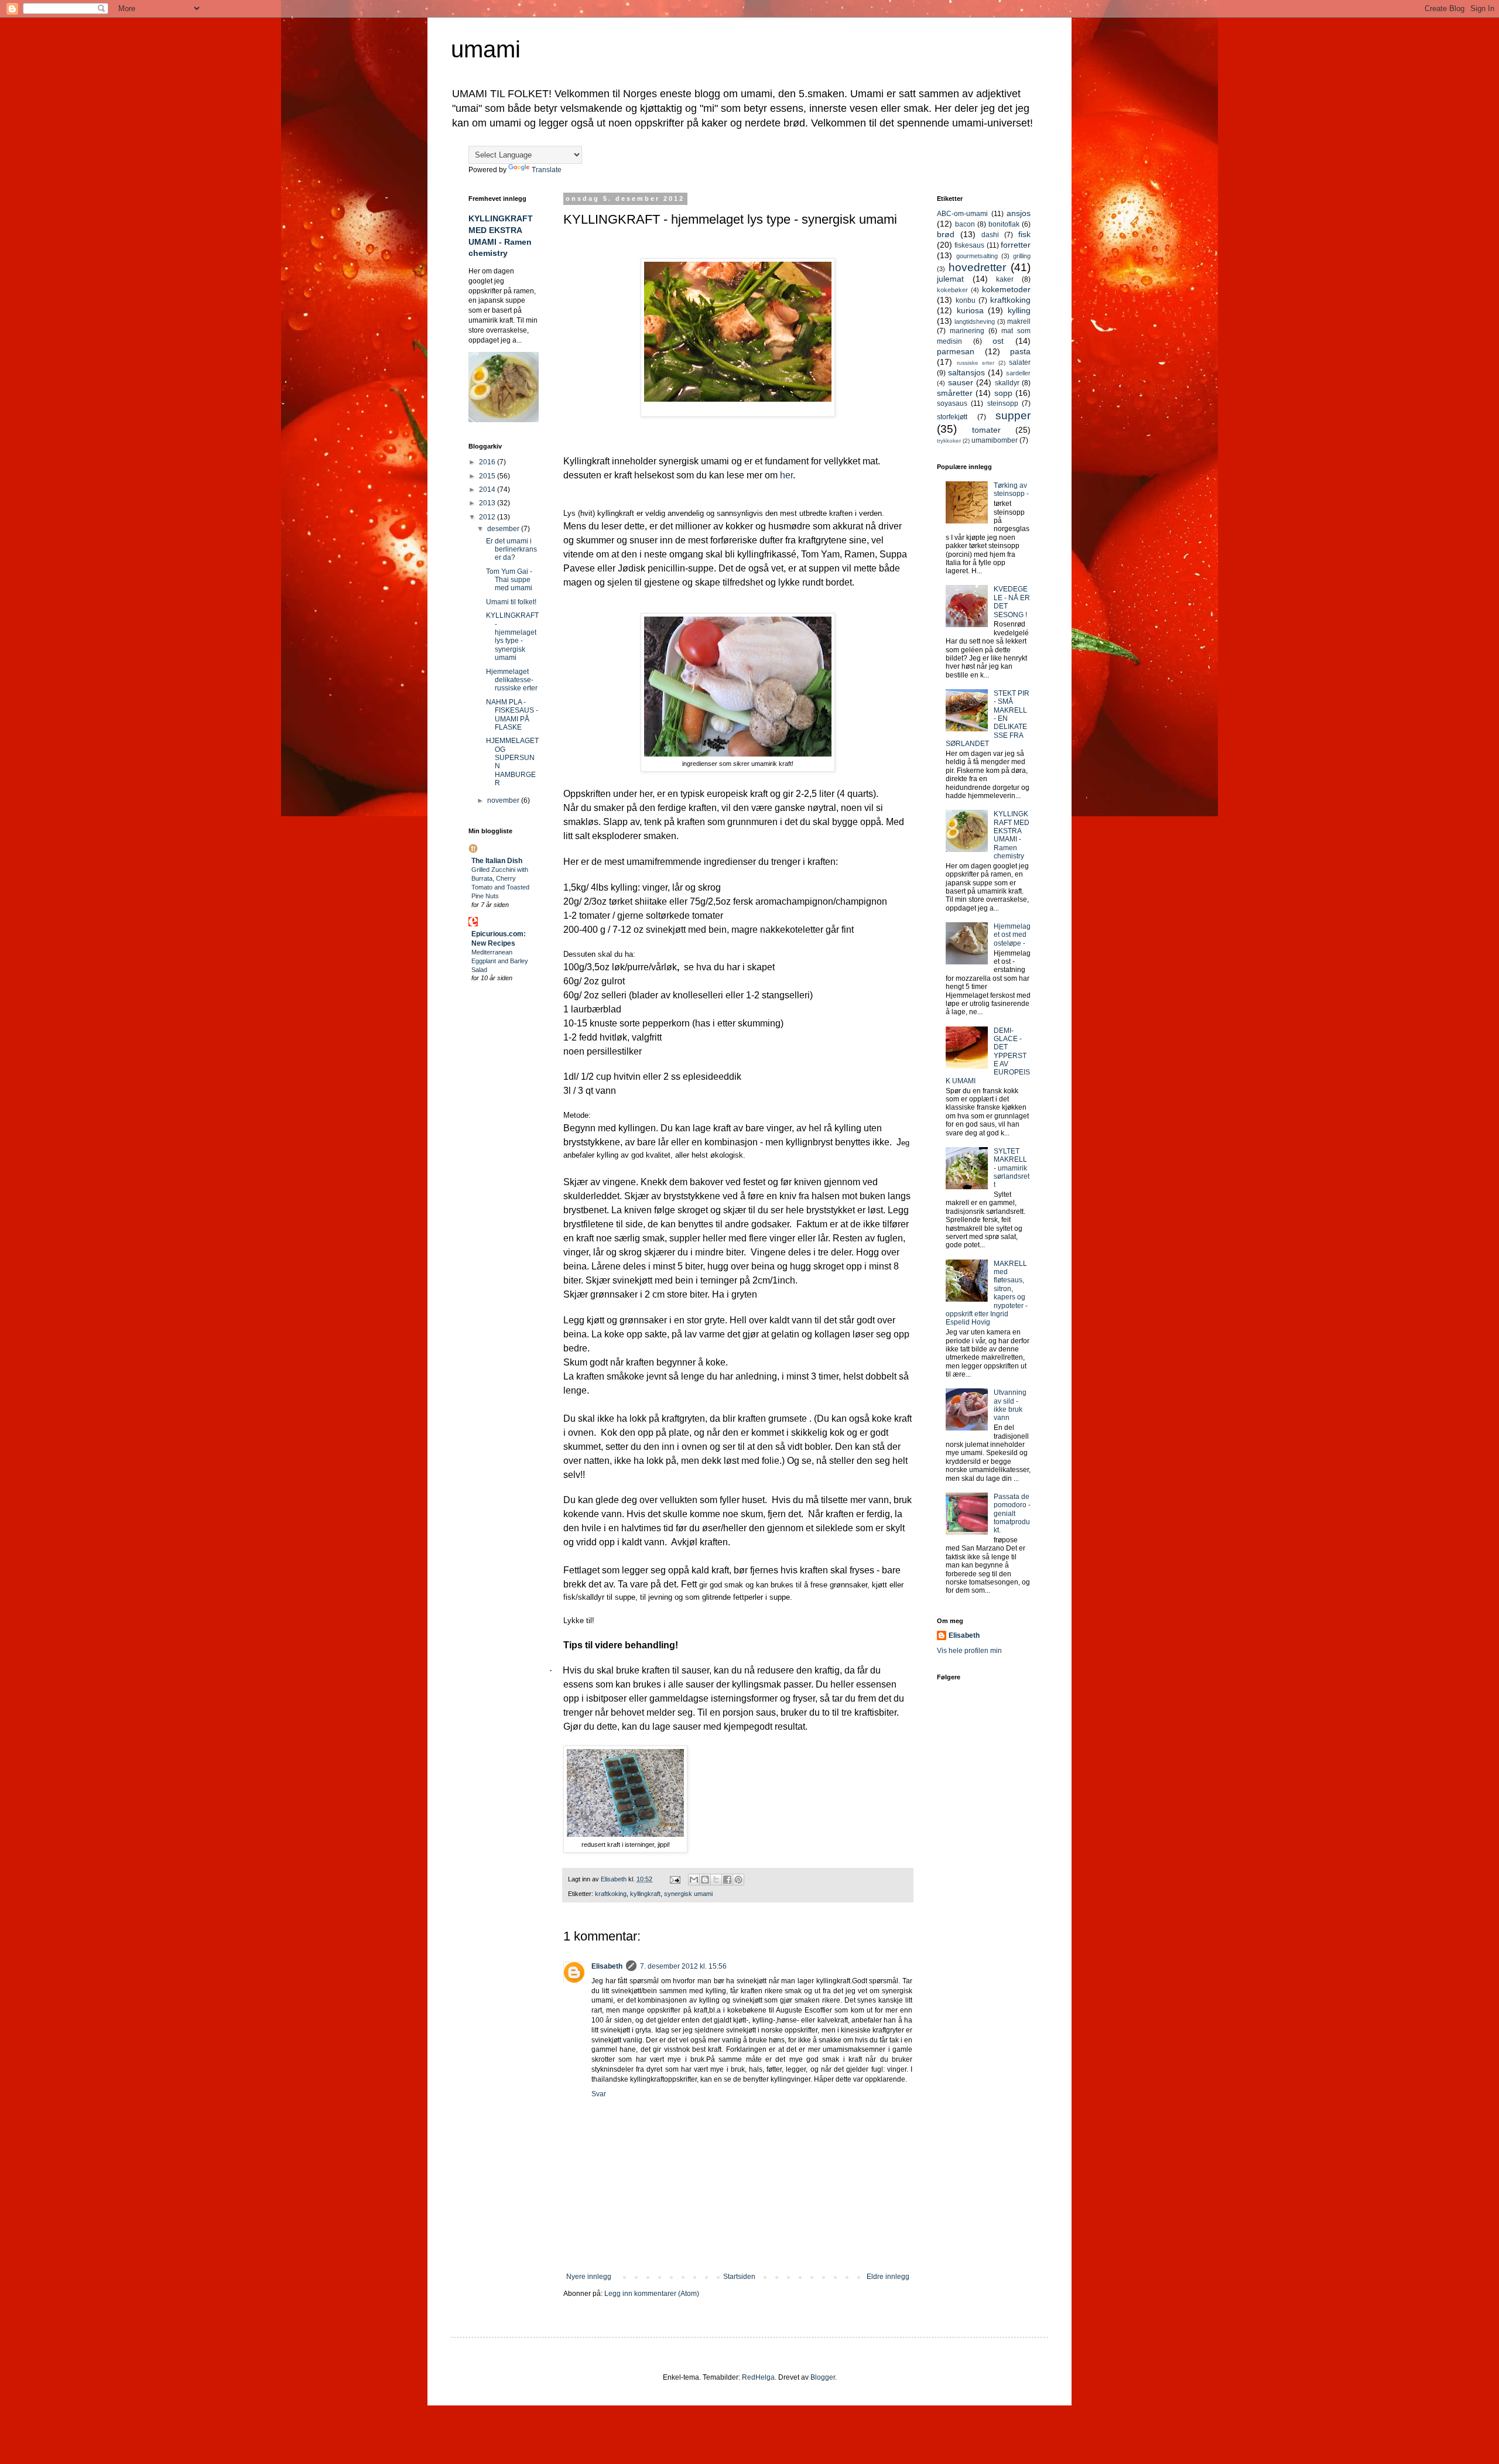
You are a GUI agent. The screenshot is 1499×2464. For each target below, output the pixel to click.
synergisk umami (688, 1894)
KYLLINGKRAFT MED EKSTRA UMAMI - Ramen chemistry (1012, 835)
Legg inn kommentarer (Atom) (652, 2294)
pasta (1020, 351)
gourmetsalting (977, 256)
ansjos (1019, 213)
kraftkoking (611, 1894)
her (786, 475)
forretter (1016, 245)
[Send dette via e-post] (694, 1880)
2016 (488, 462)
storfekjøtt (952, 417)
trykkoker (949, 441)
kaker (1005, 279)
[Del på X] (716, 1880)
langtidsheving (975, 321)
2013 (488, 503)
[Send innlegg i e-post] (675, 1879)
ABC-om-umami (962, 214)
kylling (1019, 310)
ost (998, 341)
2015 (488, 476)
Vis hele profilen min (969, 1651)
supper (1013, 415)
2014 (488, 490)
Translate (547, 170)
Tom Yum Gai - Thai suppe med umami (509, 580)
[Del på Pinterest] (738, 1880)
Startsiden (739, 2277)
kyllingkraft (645, 1894)
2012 (488, 517)
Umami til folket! (511, 602)
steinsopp (1003, 403)
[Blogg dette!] (705, 1880)
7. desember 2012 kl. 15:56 (683, 1966)
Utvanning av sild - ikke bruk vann (1010, 1405)
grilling (1022, 256)
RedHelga (758, 2377)
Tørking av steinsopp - (1011, 490)
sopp (1003, 393)
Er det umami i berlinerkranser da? (511, 550)
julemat (950, 279)
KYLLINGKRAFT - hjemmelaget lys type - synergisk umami (512, 636)
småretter (955, 393)
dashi (990, 235)
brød (946, 234)
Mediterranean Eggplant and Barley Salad (500, 961)
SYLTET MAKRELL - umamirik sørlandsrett (1012, 1168)
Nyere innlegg (589, 2277)
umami (486, 49)
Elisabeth (607, 1966)
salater (1020, 362)
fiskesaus (969, 245)
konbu (966, 300)
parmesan (956, 351)
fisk (1024, 234)
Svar (599, 2094)
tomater (986, 430)
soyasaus (952, 403)
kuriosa (970, 310)
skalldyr (1007, 383)
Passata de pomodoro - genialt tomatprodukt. (1012, 1514)
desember (504, 529)
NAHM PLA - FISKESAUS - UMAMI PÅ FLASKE (512, 715)
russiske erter (976, 363)
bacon (965, 224)
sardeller (1018, 373)
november (504, 800)
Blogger (823, 2377)
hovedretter (977, 267)
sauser (961, 382)
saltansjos (966, 372)
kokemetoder (1006, 289)
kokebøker (952, 290)
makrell (1019, 321)
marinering (967, 331)
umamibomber (995, 440)
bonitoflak (1004, 224)
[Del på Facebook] (727, 1880)
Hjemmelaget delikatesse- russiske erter (512, 680)
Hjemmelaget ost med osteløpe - (1012, 935)
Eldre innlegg (888, 2277)
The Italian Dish (497, 861)
